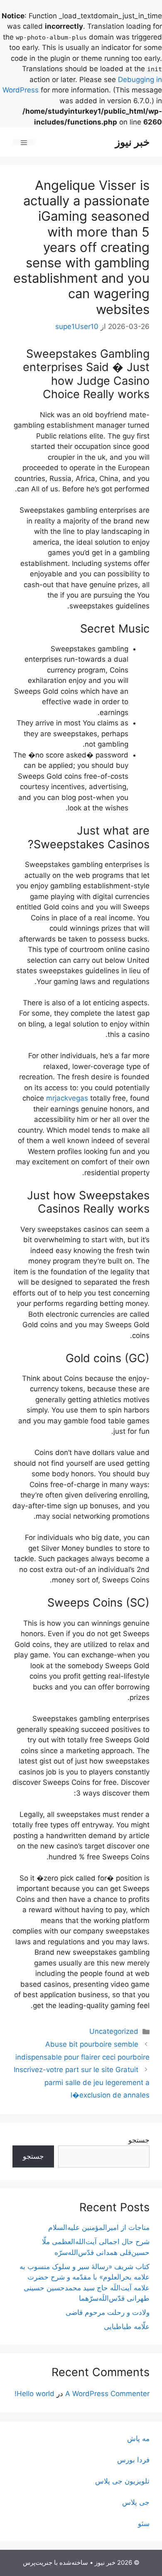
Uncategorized (114, 2031)
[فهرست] (24, 142)
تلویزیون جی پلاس (122, 2481)
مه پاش (138, 2439)
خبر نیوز (132, 142)
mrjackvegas (67, 1098)
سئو (144, 2524)
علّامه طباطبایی (127, 2327)
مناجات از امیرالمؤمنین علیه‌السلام (99, 2227)
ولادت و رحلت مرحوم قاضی (108, 2312)
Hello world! (34, 2394)
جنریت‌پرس (38, 2562)
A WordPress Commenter (107, 2394)
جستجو (139, 2140)
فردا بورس (133, 2460)
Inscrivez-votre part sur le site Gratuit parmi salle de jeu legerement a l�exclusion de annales (82, 2082)
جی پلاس (136, 2502)
